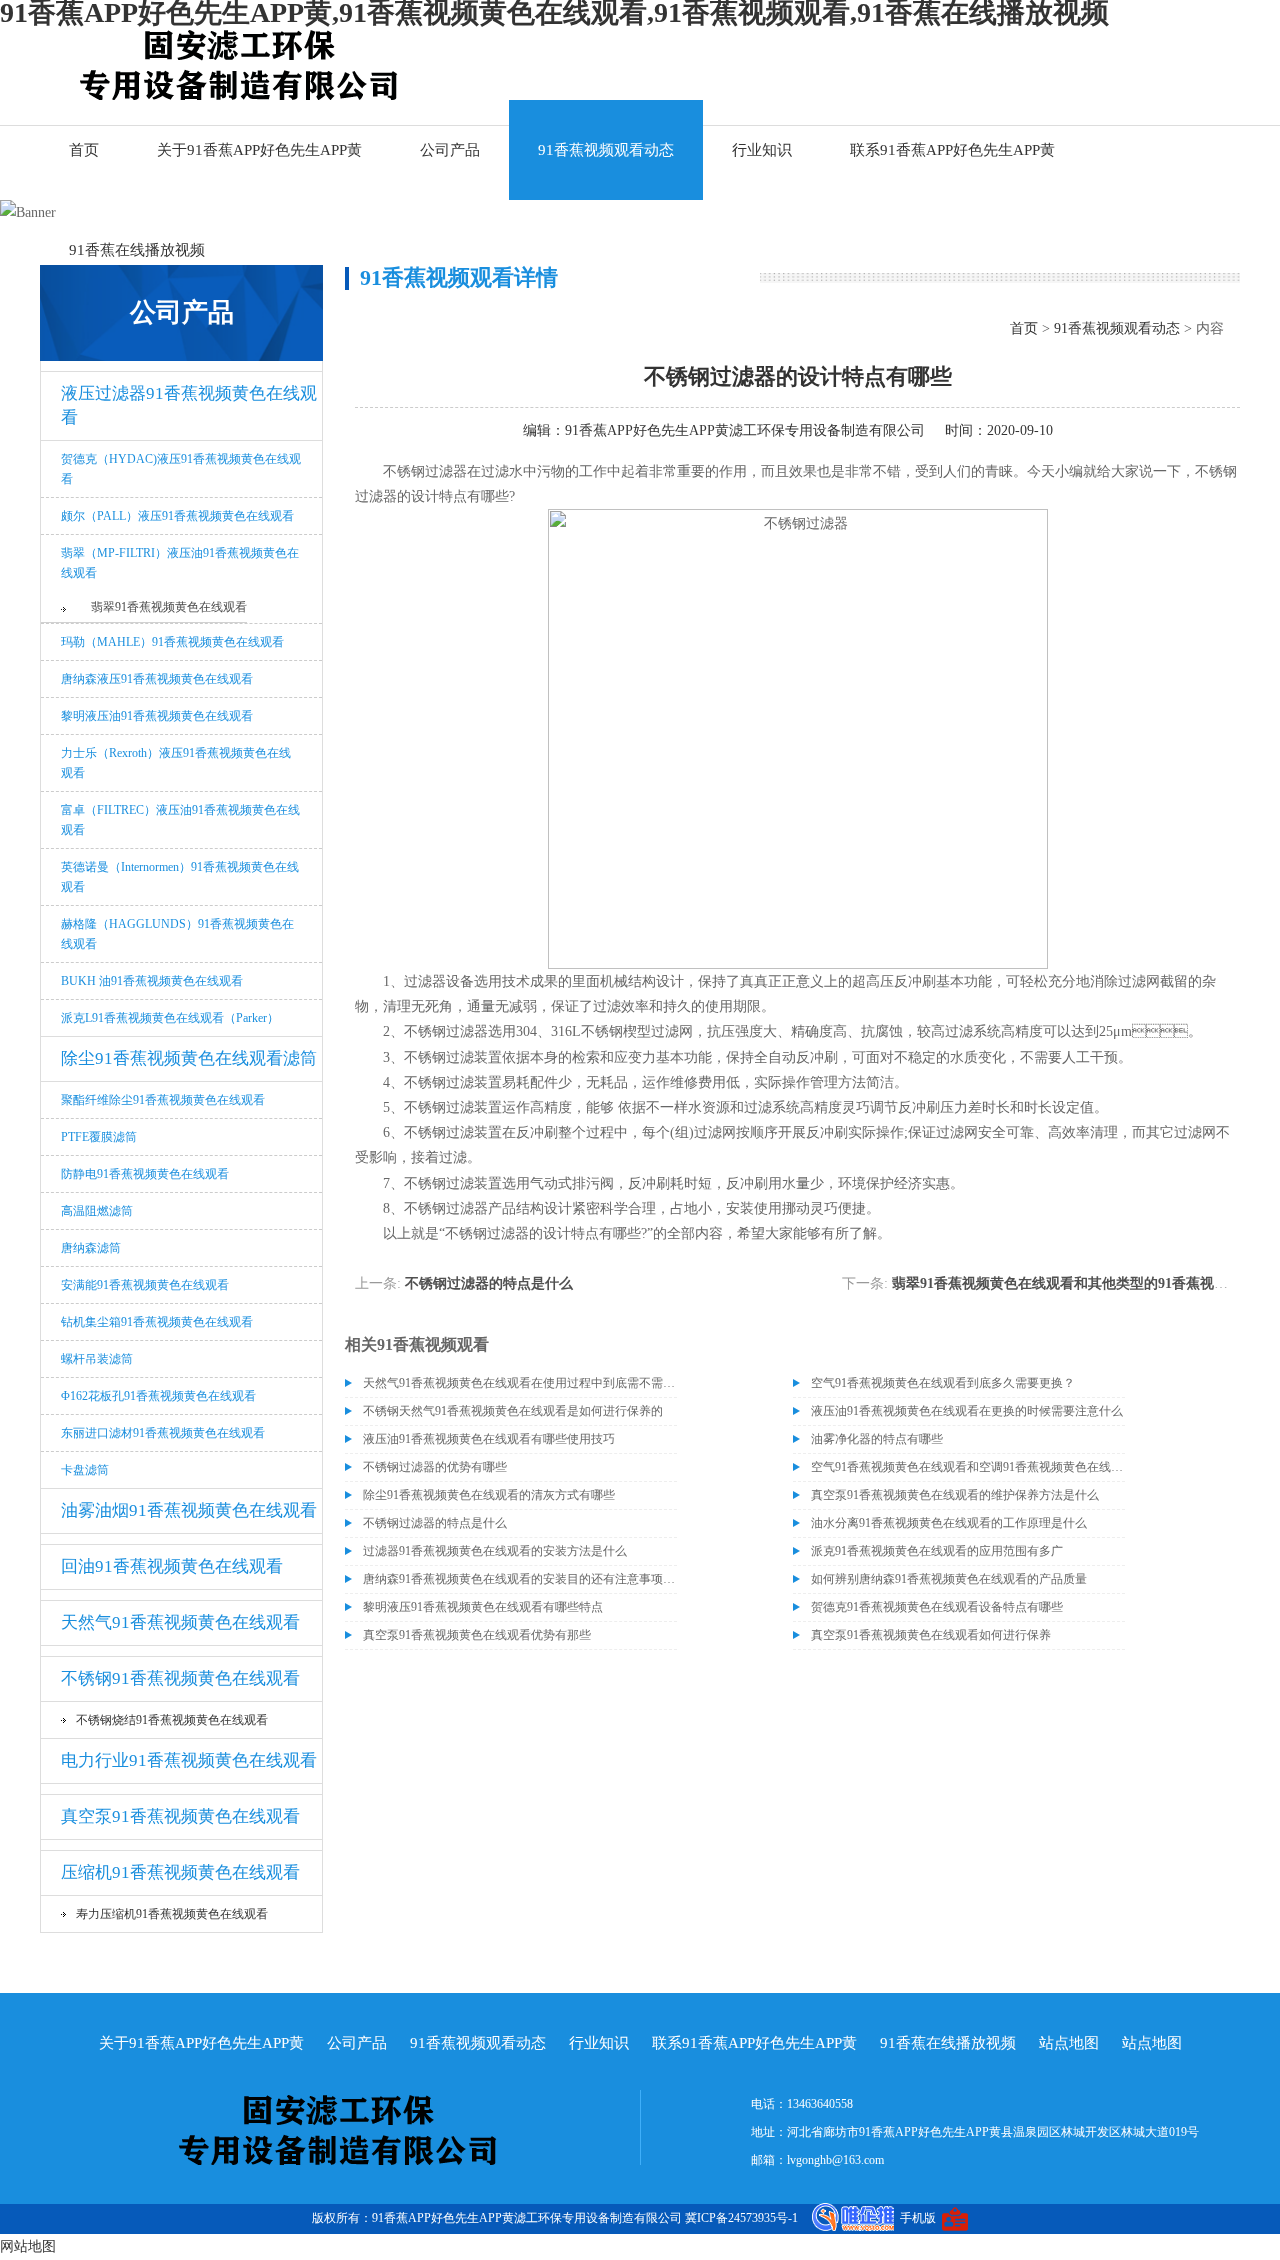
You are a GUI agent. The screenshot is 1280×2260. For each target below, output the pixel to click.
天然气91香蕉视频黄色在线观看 (180, 1622)
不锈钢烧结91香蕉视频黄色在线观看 (172, 1720)
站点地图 (1069, 2043)
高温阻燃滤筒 (97, 1211)
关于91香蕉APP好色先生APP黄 (259, 150)
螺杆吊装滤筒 (97, 1359)
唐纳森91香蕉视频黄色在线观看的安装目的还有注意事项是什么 (520, 1579)
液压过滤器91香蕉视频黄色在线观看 (189, 405)
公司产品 (450, 150)
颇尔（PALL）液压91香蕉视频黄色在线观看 (177, 516)
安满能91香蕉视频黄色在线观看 (145, 1285)
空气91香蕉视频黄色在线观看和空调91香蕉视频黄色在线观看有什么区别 (968, 1467)
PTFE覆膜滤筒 (99, 1137)
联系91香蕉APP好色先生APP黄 (952, 150)
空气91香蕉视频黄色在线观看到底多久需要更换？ (943, 1383)
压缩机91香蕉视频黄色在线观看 (180, 1872)
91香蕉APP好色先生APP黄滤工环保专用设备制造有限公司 (745, 430)
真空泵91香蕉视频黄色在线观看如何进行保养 (931, 1635)
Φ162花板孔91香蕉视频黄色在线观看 (158, 1396)
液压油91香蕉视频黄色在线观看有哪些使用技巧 (489, 1439)
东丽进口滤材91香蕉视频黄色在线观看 (163, 1433)
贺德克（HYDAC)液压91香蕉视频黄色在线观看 (181, 469)
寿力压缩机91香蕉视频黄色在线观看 (172, 1914)
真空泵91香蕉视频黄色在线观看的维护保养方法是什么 (955, 1495)
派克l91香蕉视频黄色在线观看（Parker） (170, 1018)
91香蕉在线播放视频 (137, 250)
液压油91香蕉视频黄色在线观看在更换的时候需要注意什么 (967, 1411)
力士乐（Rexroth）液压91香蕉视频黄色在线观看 (176, 763)
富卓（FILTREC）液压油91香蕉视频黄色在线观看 (180, 820)
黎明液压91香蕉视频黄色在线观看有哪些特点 (483, 1607)
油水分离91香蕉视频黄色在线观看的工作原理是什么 (949, 1523)
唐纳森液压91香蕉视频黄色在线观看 (157, 679)
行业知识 (762, 150)
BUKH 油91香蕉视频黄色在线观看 (152, 981)
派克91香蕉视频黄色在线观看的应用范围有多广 (937, 1551)
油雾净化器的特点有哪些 (877, 1439)
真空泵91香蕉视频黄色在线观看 (180, 1816)
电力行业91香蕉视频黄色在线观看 (189, 1760)
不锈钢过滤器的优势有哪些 (435, 1467)
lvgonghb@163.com (835, 2160)
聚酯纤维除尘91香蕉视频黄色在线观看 (163, 1100)
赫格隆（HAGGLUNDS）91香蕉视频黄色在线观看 (177, 934)
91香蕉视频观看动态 (606, 150)
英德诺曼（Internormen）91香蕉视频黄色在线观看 (180, 877)
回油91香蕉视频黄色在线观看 (172, 1566)
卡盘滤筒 (85, 1470)
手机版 (918, 2218)
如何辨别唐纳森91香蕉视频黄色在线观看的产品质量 (949, 1579)
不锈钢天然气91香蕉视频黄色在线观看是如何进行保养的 (513, 1411)
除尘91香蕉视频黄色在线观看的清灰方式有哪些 (489, 1495)
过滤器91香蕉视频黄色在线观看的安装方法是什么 (495, 1551)
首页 (84, 150)
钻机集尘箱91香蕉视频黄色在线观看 (157, 1322)
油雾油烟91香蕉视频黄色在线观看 (189, 1510)
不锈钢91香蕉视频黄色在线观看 (180, 1678)
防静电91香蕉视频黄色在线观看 (145, 1174)
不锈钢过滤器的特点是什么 (489, 1283)
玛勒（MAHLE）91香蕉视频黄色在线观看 (172, 642)
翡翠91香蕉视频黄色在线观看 (169, 607)
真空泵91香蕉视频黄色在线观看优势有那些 (477, 1635)
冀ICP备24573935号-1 (741, 2218)
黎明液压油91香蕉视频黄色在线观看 (157, 716)
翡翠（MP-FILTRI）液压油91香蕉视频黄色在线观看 (180, 563)
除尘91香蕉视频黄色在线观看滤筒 (189, 1058)
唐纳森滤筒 (91, 1248)
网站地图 (28, 2246)
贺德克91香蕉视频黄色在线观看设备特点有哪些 (937, 1607)
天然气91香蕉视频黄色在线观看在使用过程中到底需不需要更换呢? (520, 1383)
